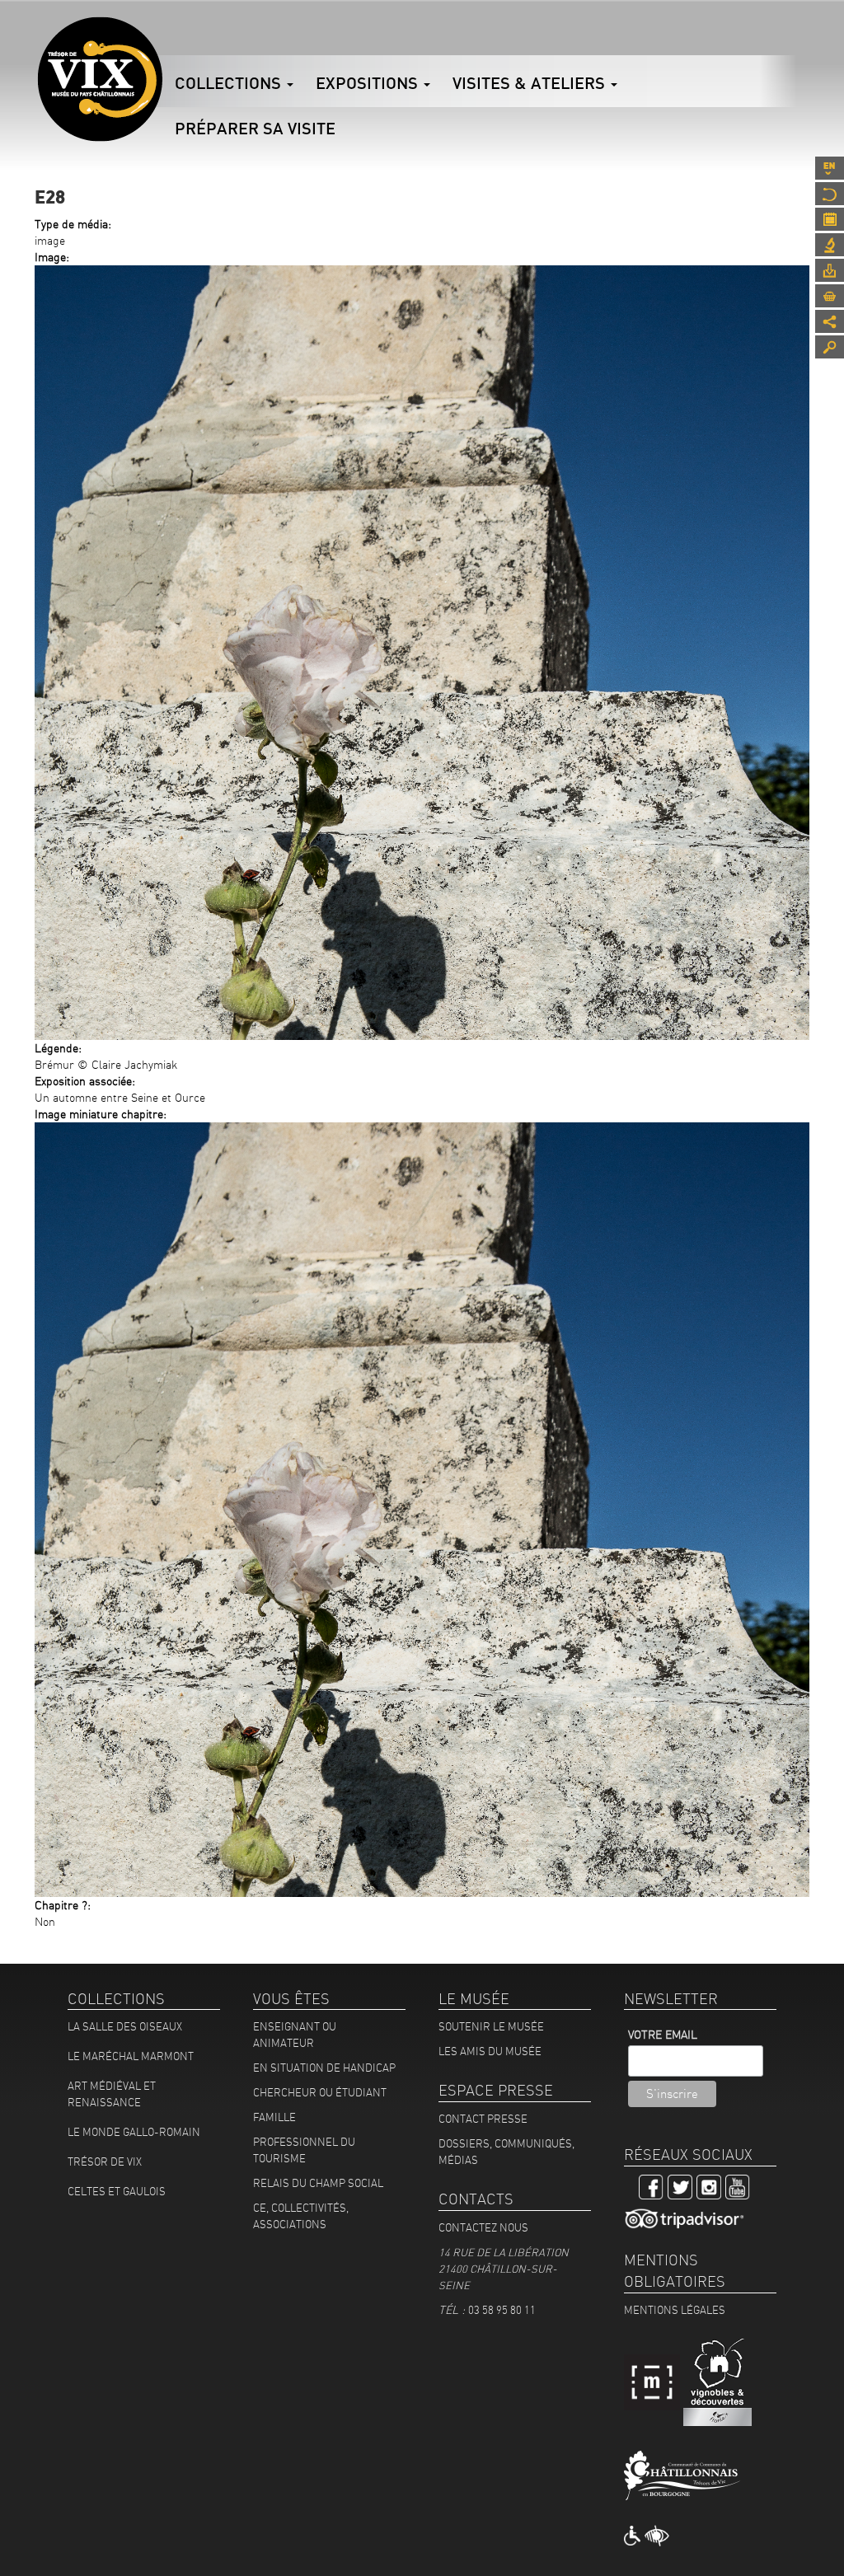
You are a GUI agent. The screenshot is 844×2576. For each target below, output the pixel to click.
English (830, 168)
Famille (274, 2117)
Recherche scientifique (830, 245)
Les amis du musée (490, 2051)
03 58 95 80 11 (502, 2310)
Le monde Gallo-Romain (134, 2132)
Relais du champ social (318, 2183)
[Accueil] (100, 79)
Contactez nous (483, 2227)
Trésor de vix (105, 2161)
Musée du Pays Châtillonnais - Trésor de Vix (162, 37)
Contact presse (483, 2119)
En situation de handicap (324, 2068)
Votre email (663, 2035)
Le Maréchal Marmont (131, 2056)
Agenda (830, 219)
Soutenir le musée (491, 2026)
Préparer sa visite (255, 128)
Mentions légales (675, 2310)
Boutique (830, 296)
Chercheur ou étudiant (320, 2092)
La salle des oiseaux (125, 2026)
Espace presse (830, 270)
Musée (830, 194)
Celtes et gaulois (117, 2191)
